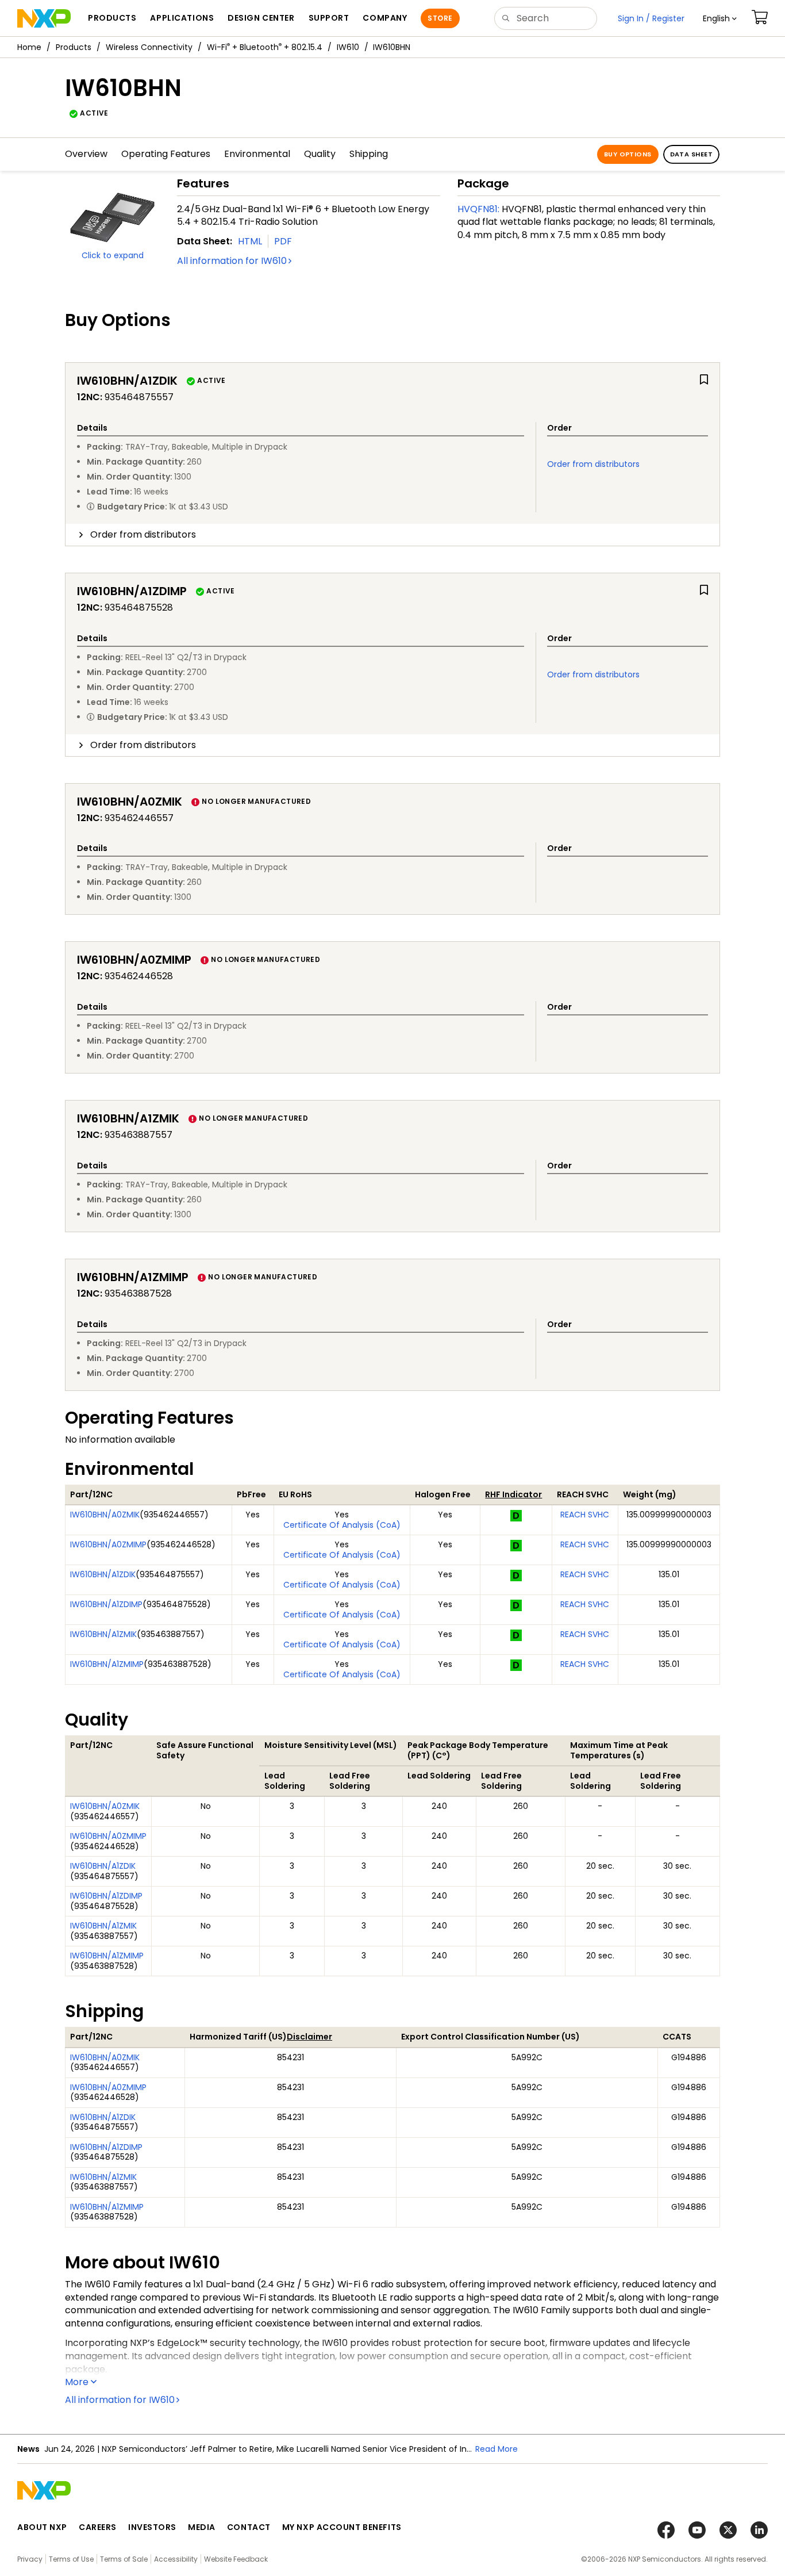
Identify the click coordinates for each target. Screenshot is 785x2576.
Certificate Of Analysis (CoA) (342, 1525)
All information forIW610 (232, 261)
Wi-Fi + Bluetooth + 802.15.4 (265, 47)
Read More (497, 2449)
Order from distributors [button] (143, 534)
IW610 (348, 47)
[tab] (392, 535)
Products (74, 47)
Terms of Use (71, 2559)
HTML (250, 241)
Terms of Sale (124, 2559)
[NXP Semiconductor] (44, 18)
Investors (152, 2527)
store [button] (440, 18)
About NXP (42, 2527)
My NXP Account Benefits (342, 2527)
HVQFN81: (478, 209)
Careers (98, 2527)
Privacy (30, 2559)
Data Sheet (691, 154)
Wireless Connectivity (149, 47)
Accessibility (176, 2559)
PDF (283, 241)
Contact (249, 2527)
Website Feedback (236, 2559)
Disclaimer (309, 2037)
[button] (720, 18)
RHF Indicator (513, 1494)
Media (202, 2527)
